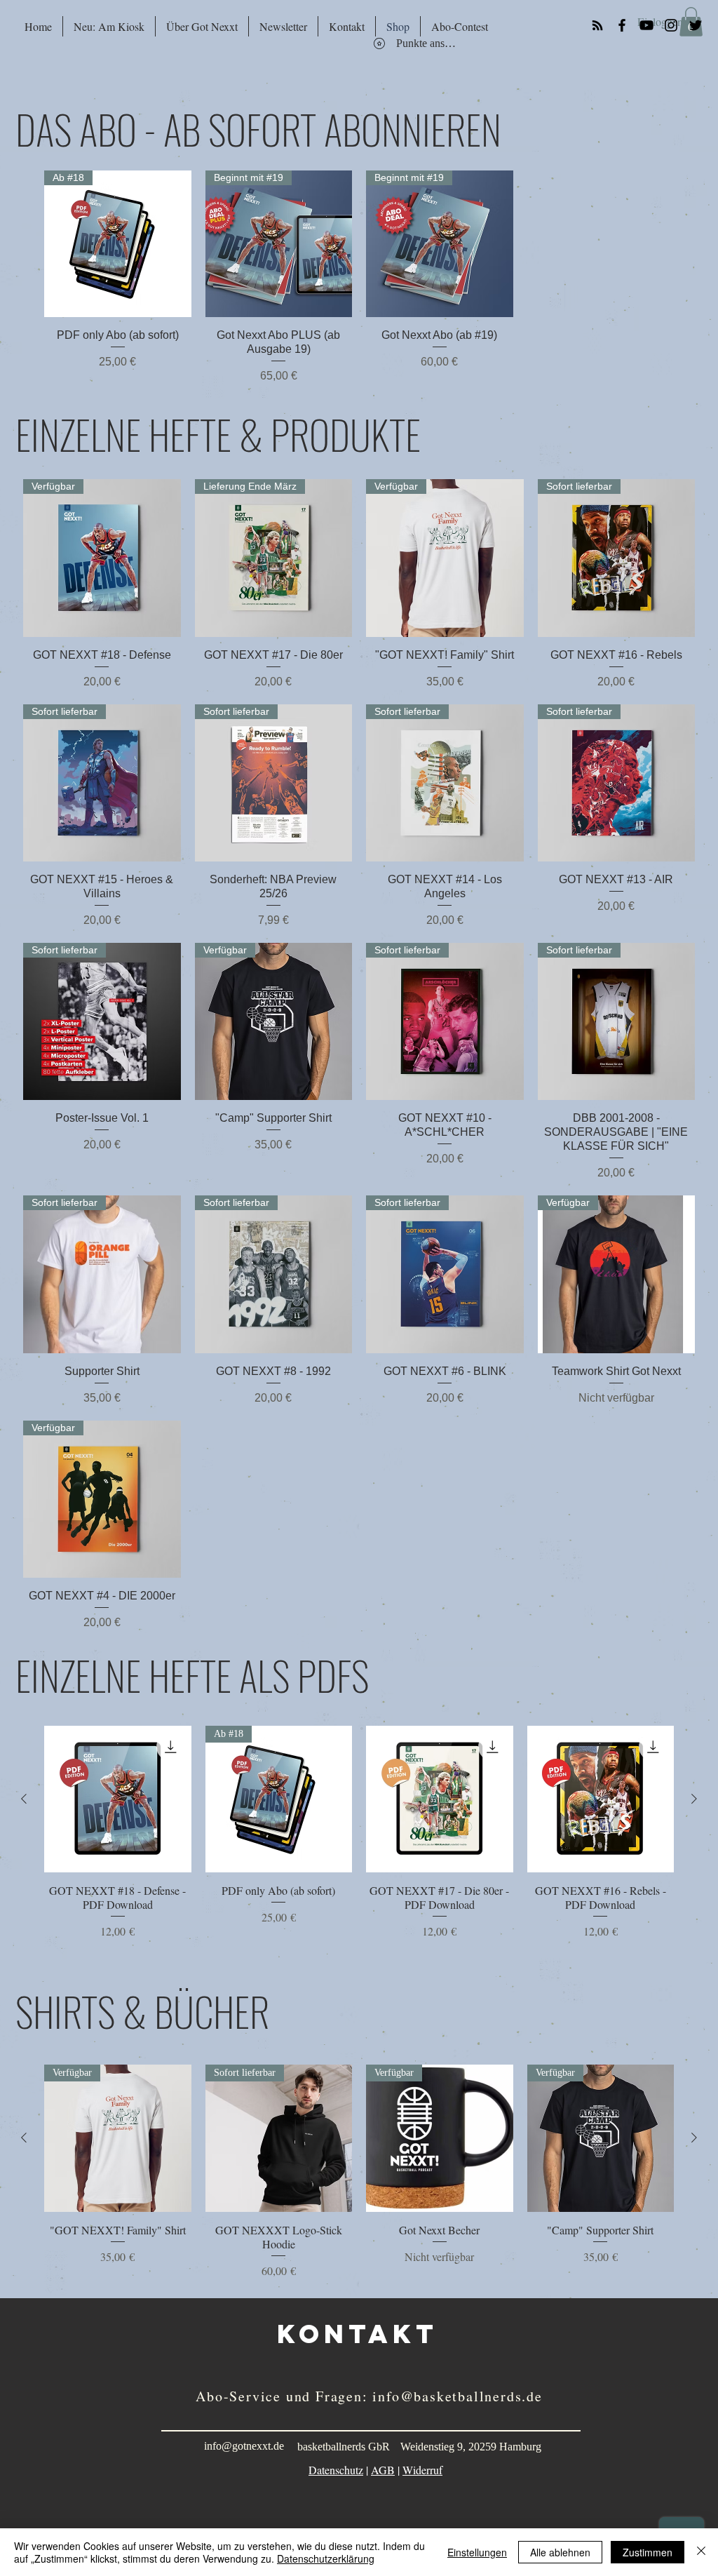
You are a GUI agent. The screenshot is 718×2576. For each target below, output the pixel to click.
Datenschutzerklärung (326, 2558)
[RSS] (597, 25)
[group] (359, 277)
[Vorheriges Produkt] (24, 1799)
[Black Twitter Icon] (696, 25)
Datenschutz (336, 2470)
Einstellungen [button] (477, 2552)
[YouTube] (646, 25)
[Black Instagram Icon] (671, 25)
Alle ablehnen (560, 2552)
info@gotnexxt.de (244, 2446)
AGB (383, 2470)
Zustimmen (648, 2552)
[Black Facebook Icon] (622, 25)
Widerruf (422, 2470)
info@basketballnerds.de (457, 2396)
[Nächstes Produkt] (694, 1799)
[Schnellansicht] (118, 1799)
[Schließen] (701, 2552)
